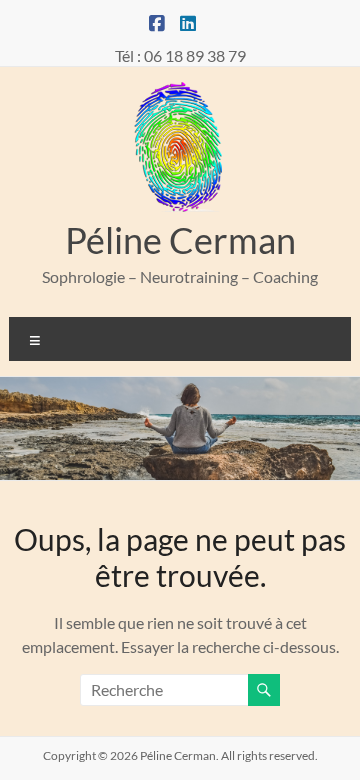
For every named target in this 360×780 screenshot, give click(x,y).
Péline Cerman (180, 240)
